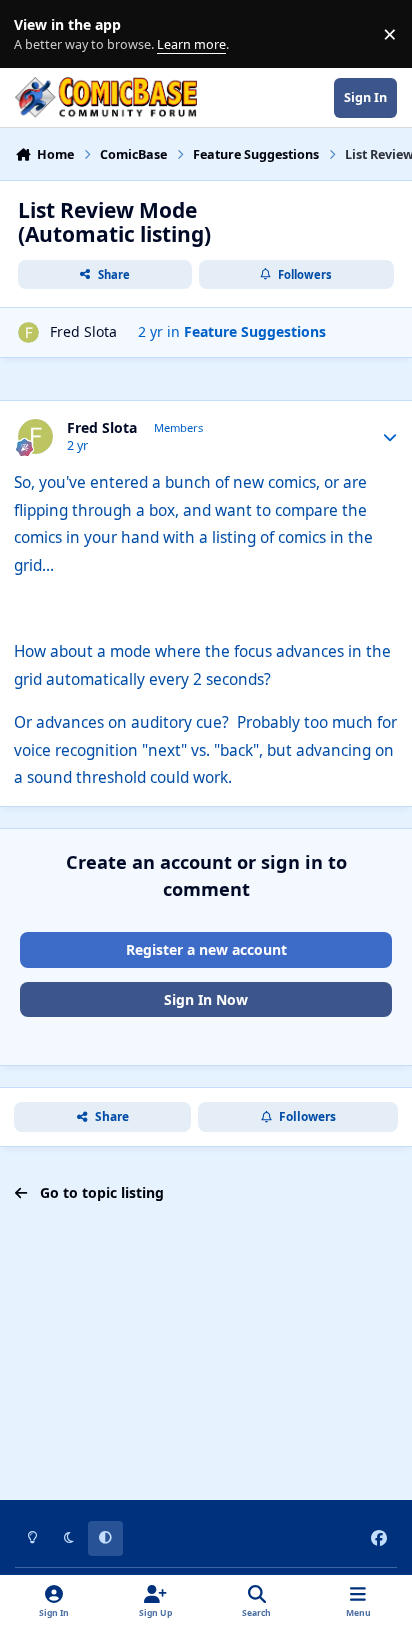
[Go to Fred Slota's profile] (28, 332)
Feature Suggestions (255, 331)
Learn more (38, 34)
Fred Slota (83, 331)
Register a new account (206, 949)
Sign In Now (206, 999)
